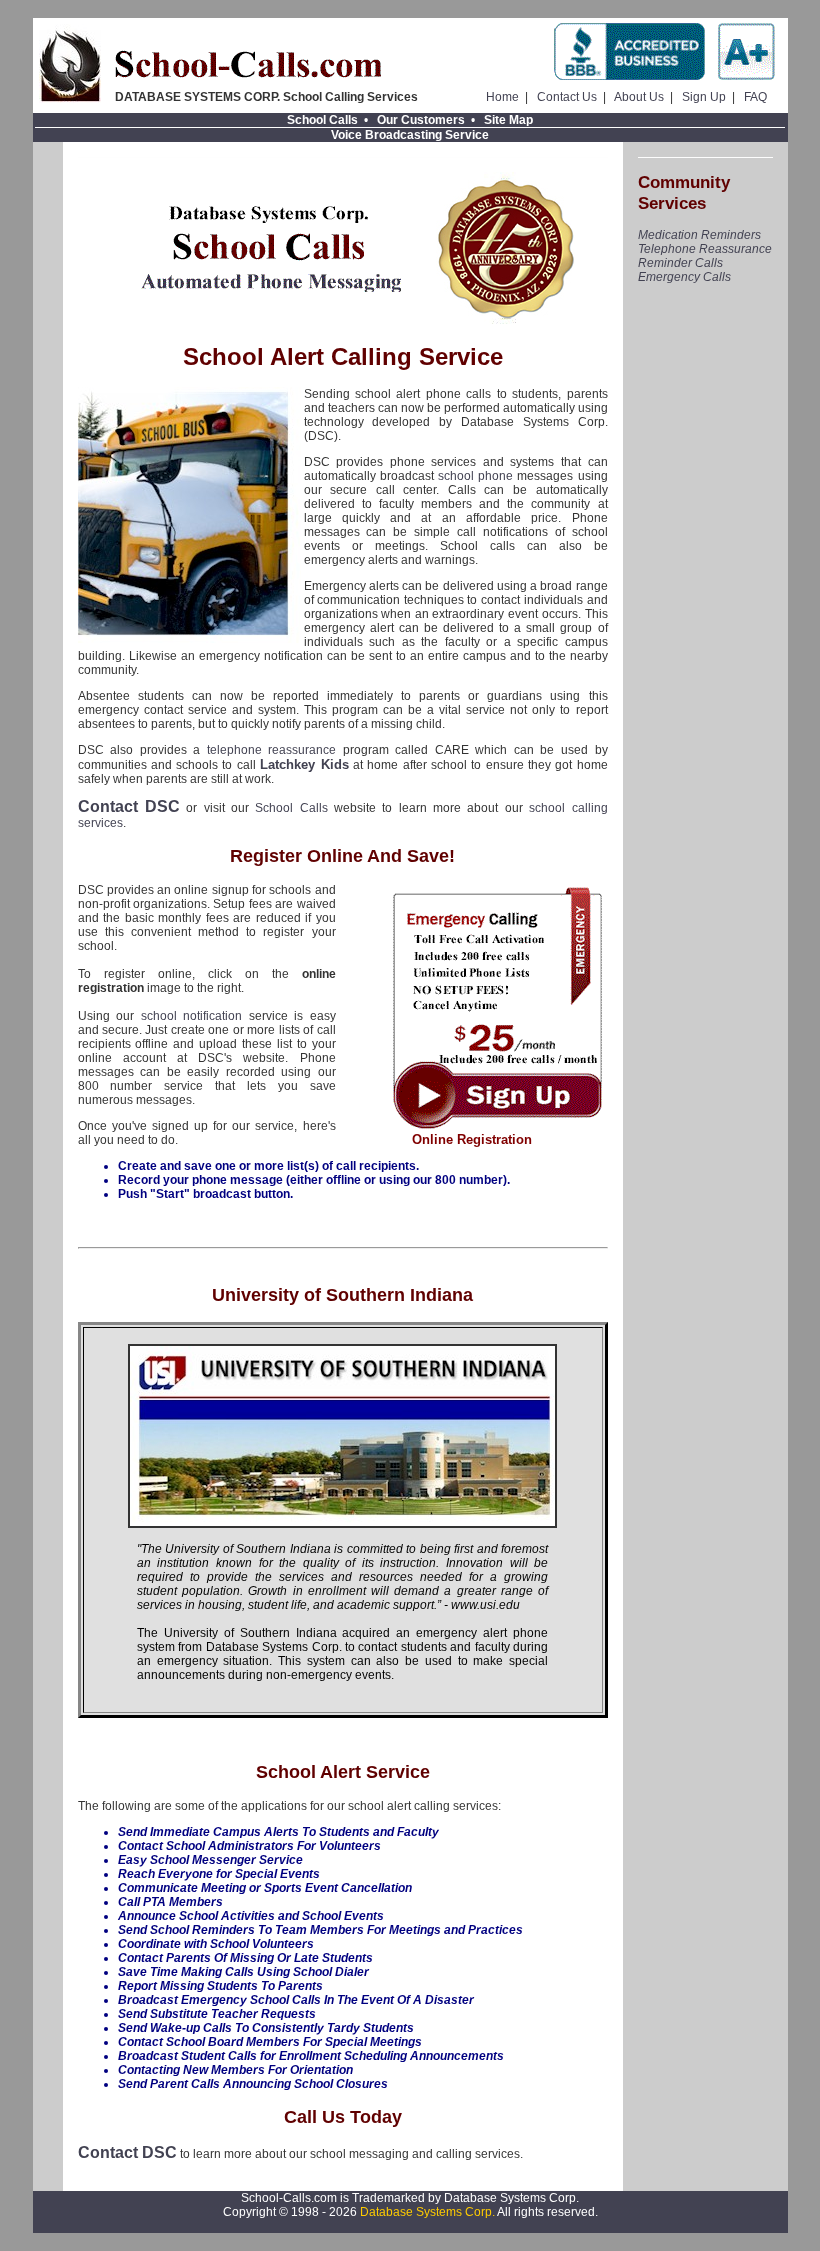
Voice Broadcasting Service (410, 135)
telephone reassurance (272, 750)
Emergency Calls (684, 277)
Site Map (508, 120)
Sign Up (704, 97)
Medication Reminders (699, 235)
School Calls (322, 120)
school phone (475, 476)
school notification (192, 1016)
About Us (639, 97)
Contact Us (567, 97)
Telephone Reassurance (705, 249)
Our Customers (421, 120)
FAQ (755, 97)
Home (502, 97)
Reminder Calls (680, 263)
